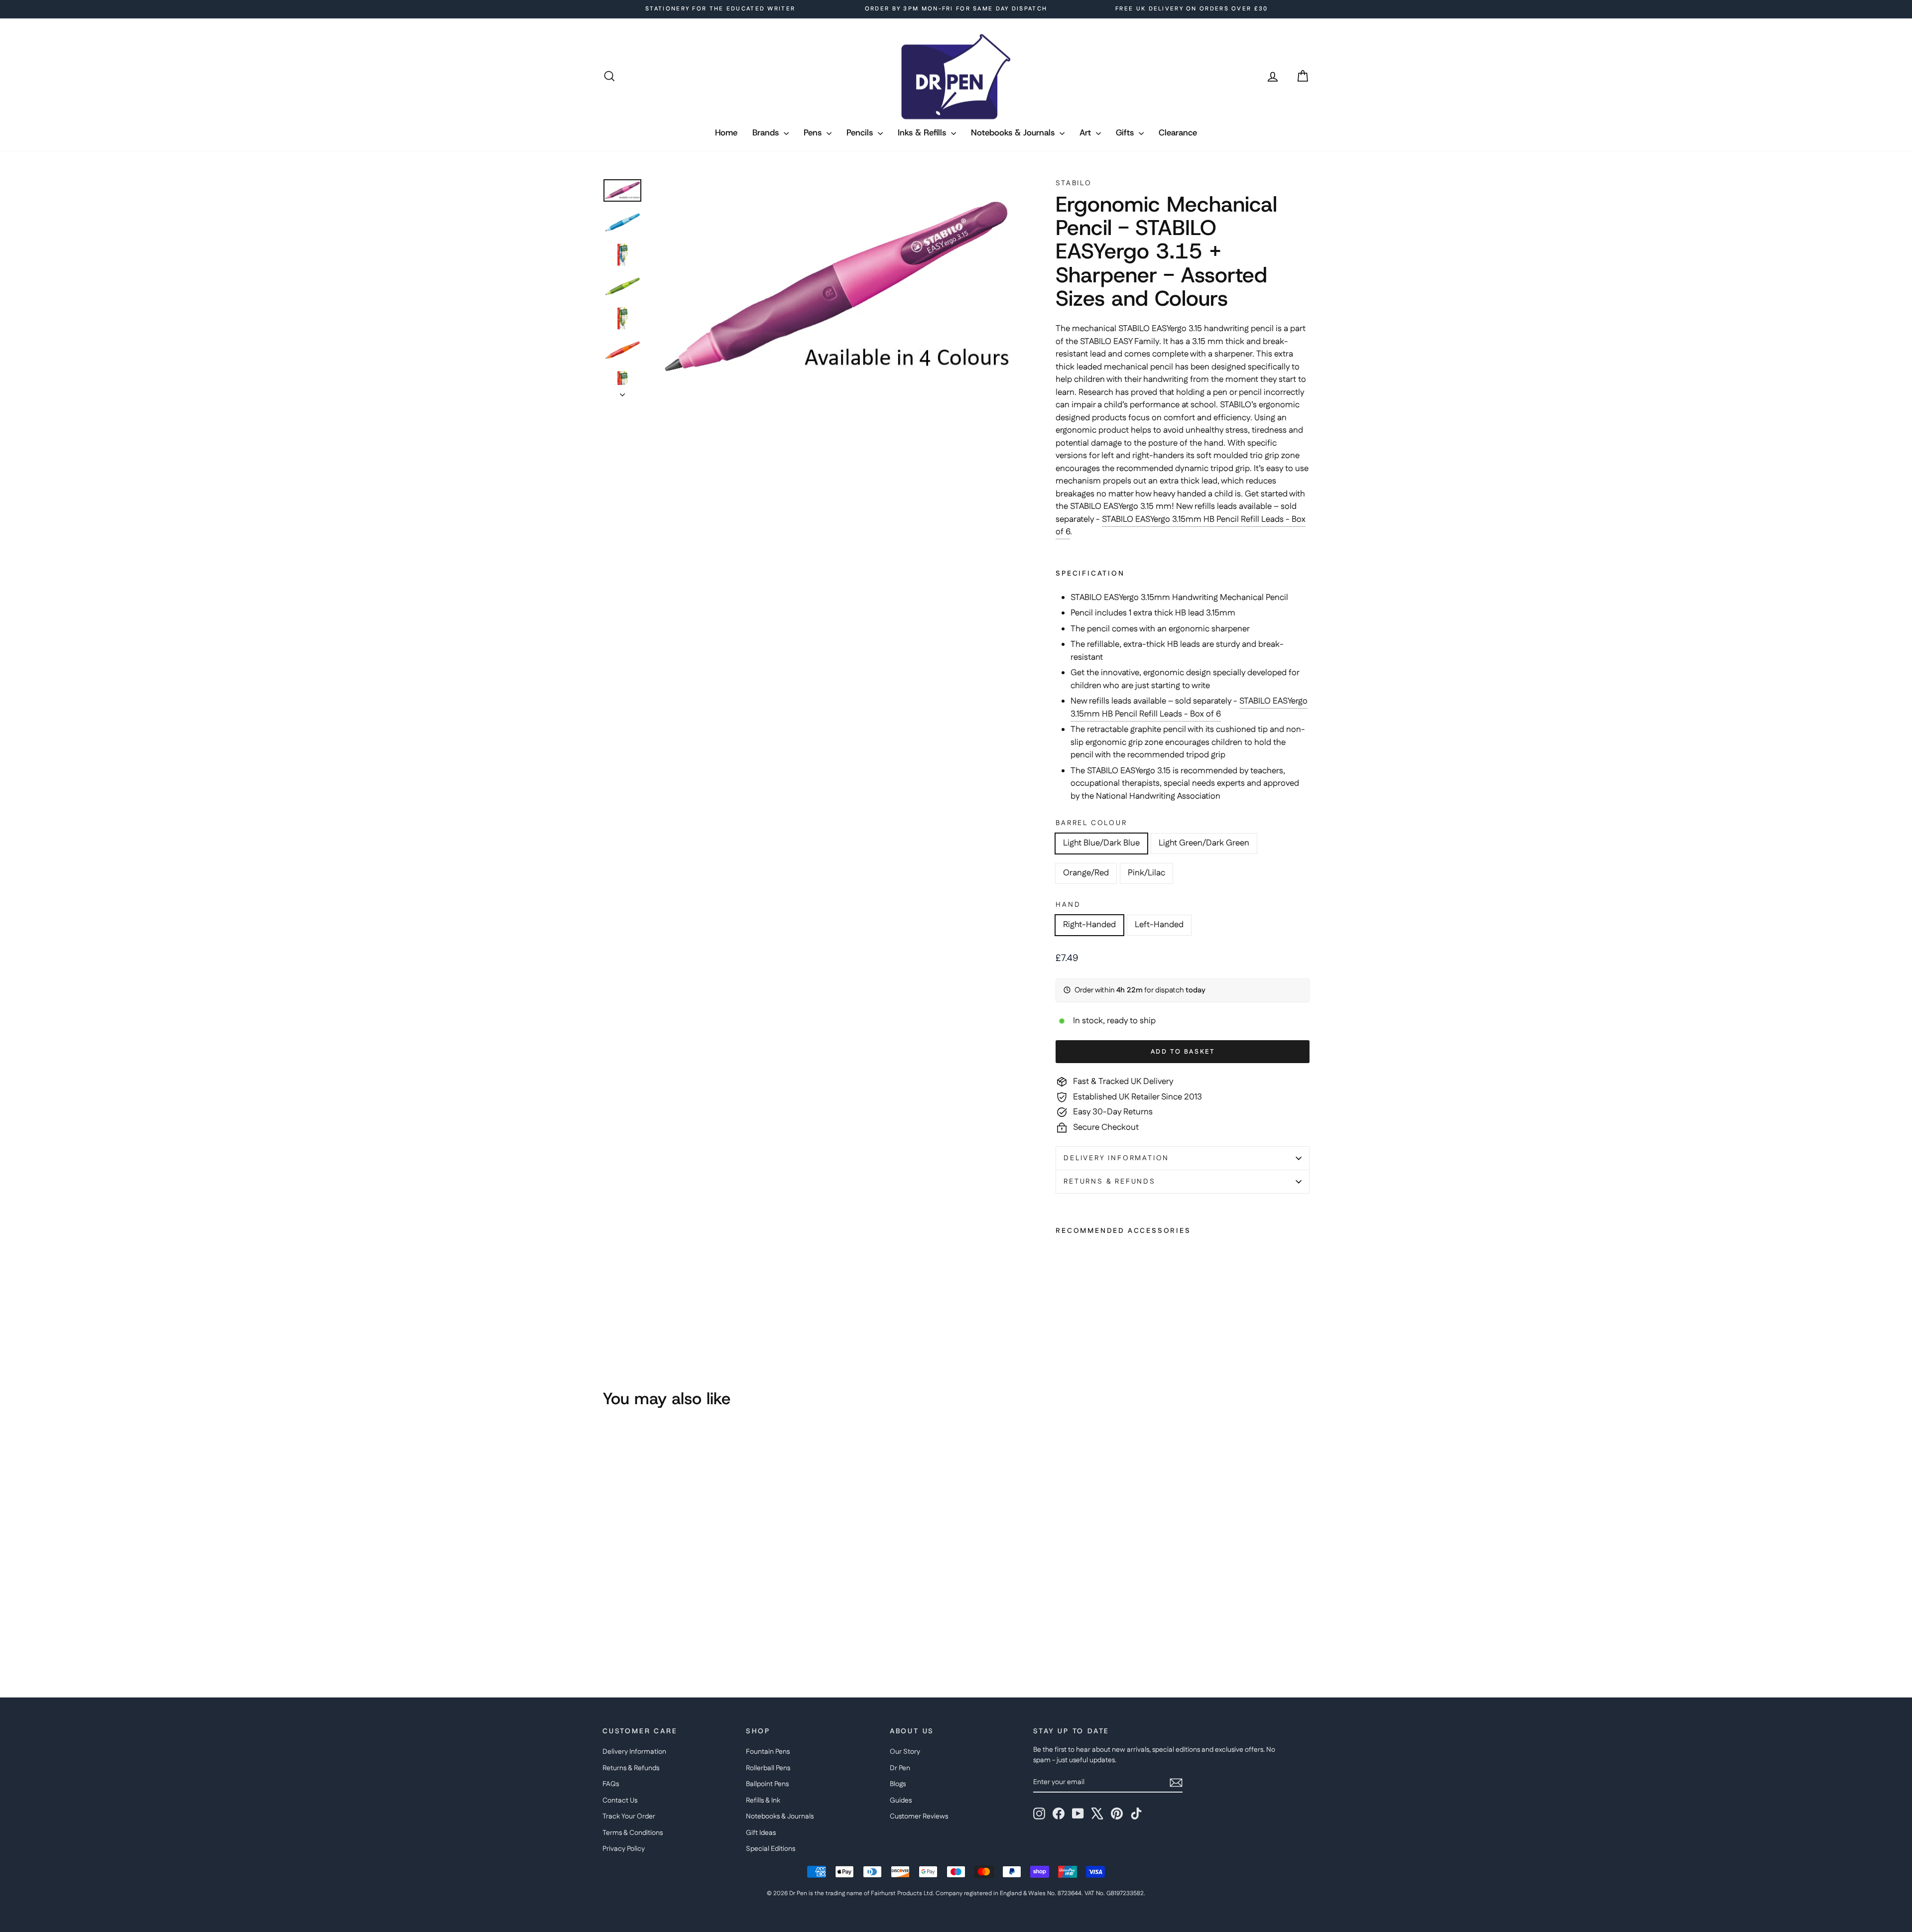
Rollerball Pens (768, 1768)
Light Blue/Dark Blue (1101, 843)
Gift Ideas (761, 1833)
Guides (901, 1801)
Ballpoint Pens (767, 1784)
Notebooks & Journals (1014, 132)
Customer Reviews (919, 1816)
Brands (767, 132)
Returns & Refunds (1110, 1182)
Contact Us (620, 1801)
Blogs (898, 1784)
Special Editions (771, 1849)
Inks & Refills (923, 132)
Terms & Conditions (633, 1833)
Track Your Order (629, 1816)
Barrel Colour (1091, 823)
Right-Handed (1089, 925)
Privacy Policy (624, 1849)
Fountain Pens (768, 1752)
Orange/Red (1086, 873)
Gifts (1126, 132)
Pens (814, 132)
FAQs (611, 1784)
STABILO (1074, 183)
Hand (1068, 905)
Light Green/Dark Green (1204, 843)
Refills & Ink (763, 1801)
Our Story (905, 1752)
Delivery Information (1116, 1158)
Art (1086, 132)
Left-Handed (1159, 925)
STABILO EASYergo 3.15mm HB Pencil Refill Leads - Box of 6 (1181, 526)
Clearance (1178, 132)
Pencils (861, 132)
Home (726, 132)
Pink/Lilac (1146, 873)
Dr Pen (900, 1768)
